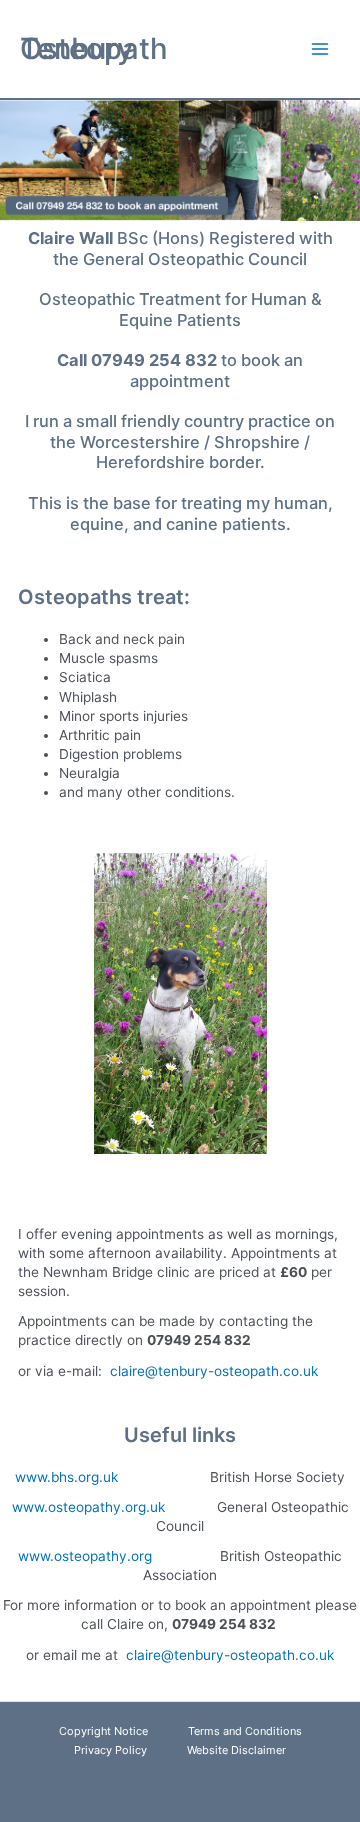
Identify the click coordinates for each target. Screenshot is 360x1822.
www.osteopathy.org (85, 1556)
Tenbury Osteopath (94, 48)
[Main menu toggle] (320, 49)
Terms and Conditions (245, 1731)
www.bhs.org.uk (66, 1477)
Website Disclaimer (236, 1750)
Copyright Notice (103, 1731)
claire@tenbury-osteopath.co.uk (214, 1371)
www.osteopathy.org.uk (88, 1507)
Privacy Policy (110, 1750)
